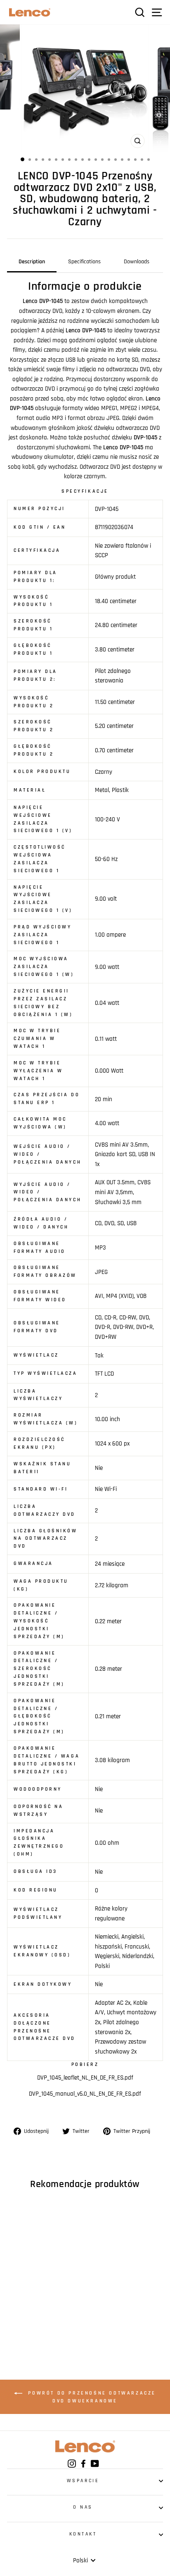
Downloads (137, 262)
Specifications (84, 262)
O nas (83, 2507)
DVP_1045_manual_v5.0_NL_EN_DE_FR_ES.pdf (85, 2094)
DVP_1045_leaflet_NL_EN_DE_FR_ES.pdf (85, 2078)
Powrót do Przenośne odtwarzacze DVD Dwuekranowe (91, 2397)
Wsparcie (83, 2481)
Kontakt (83, 2534)
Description (32, 262)
